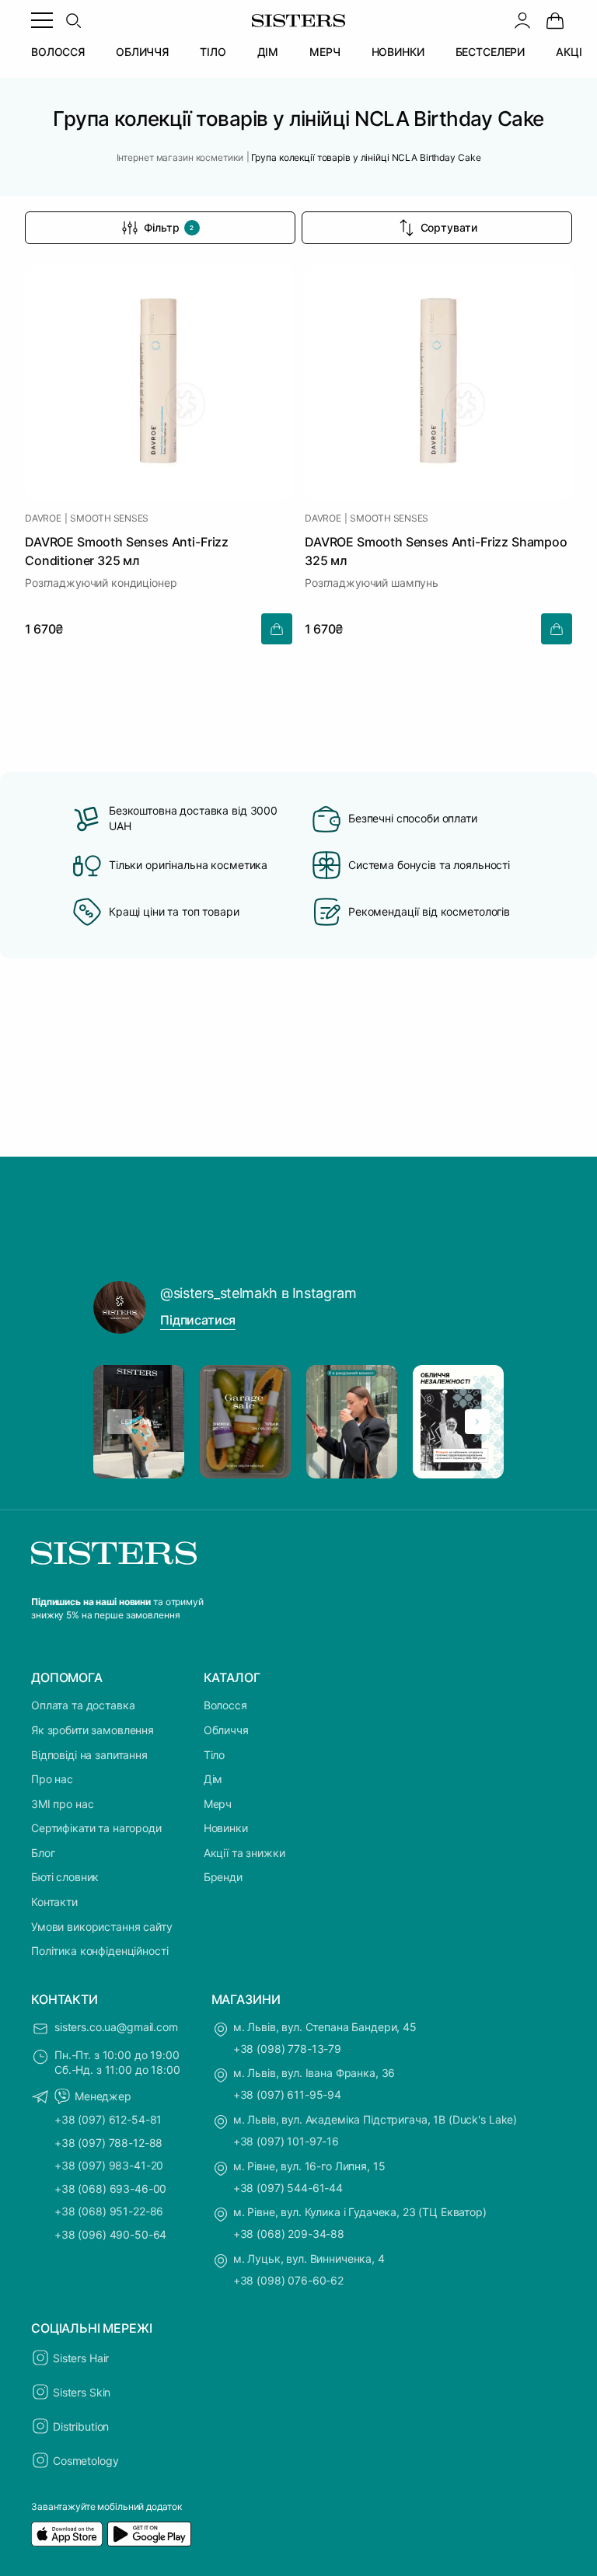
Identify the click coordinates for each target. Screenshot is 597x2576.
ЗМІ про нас (62, 1804)
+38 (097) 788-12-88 (108, 2143)
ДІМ (268, 52)
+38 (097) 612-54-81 (108, 2119)
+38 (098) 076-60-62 (288, 2280)
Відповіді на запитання (89, 1755)
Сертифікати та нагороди (96, 1828)
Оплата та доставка (83, 1705)
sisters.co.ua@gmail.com (116, 2027)
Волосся (225, 1705)
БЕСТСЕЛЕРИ (491, 52)
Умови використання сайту (102, 1927)
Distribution (81, 2426)
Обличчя (226, 1730)
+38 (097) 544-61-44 (288, 2188)
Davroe (43, 518)
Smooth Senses (109, 518)
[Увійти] (522, 20)
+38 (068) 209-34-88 (289, 2234)
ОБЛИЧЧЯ (142, 52)
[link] (555, 20)
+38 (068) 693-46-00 (110, 2189)
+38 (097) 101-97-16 (286, 2141)
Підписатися (198, 1320)
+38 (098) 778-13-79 (287, 2049)
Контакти (54, 1902)
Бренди (223, 1877)
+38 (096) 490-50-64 (110, 2234)
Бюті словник (65, 1877)
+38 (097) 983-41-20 (109, 2165)
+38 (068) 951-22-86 (109, 2211)
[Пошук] (73, 20)
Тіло (214, 1755)
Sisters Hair (81, 2358)
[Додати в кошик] (277, 629)
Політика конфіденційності (100, 1951)
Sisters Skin (82, 2392)
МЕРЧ (325, 52)
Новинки (226, 1828)
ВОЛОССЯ (58, 52)
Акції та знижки (244, 1853)
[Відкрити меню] (42, 20)
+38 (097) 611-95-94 (287, 2094)
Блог (43, 1853)
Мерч (218, 1804)
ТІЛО (213, 52)
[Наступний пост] (477, 1422)
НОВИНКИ (398, 52)
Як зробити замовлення (93, 1730)
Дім (213, 1779)
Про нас (52, 1779)
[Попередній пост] (120, 1422)
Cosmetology (86, 2461)
